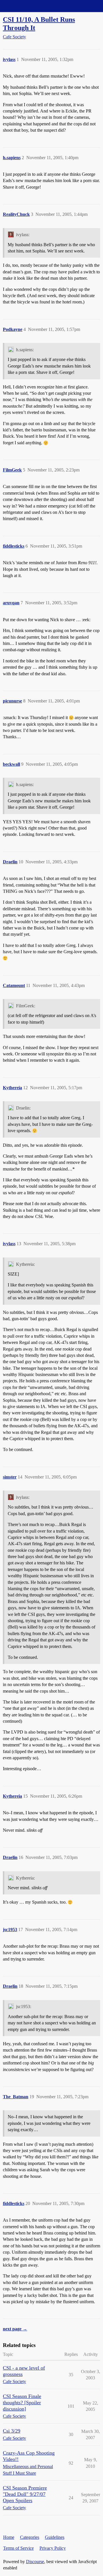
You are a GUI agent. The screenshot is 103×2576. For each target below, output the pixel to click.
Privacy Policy (53, 2548)
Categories (30, 2537)
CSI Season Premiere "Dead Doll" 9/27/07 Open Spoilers (25, 2494)
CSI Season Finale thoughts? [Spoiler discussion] (22, 2403)
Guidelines (55, 2537)
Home (9, 2537)
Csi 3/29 (12, 2431)
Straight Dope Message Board (30, 6)
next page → (15, 2329)
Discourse (35, 2562)
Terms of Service (18, 2548)
